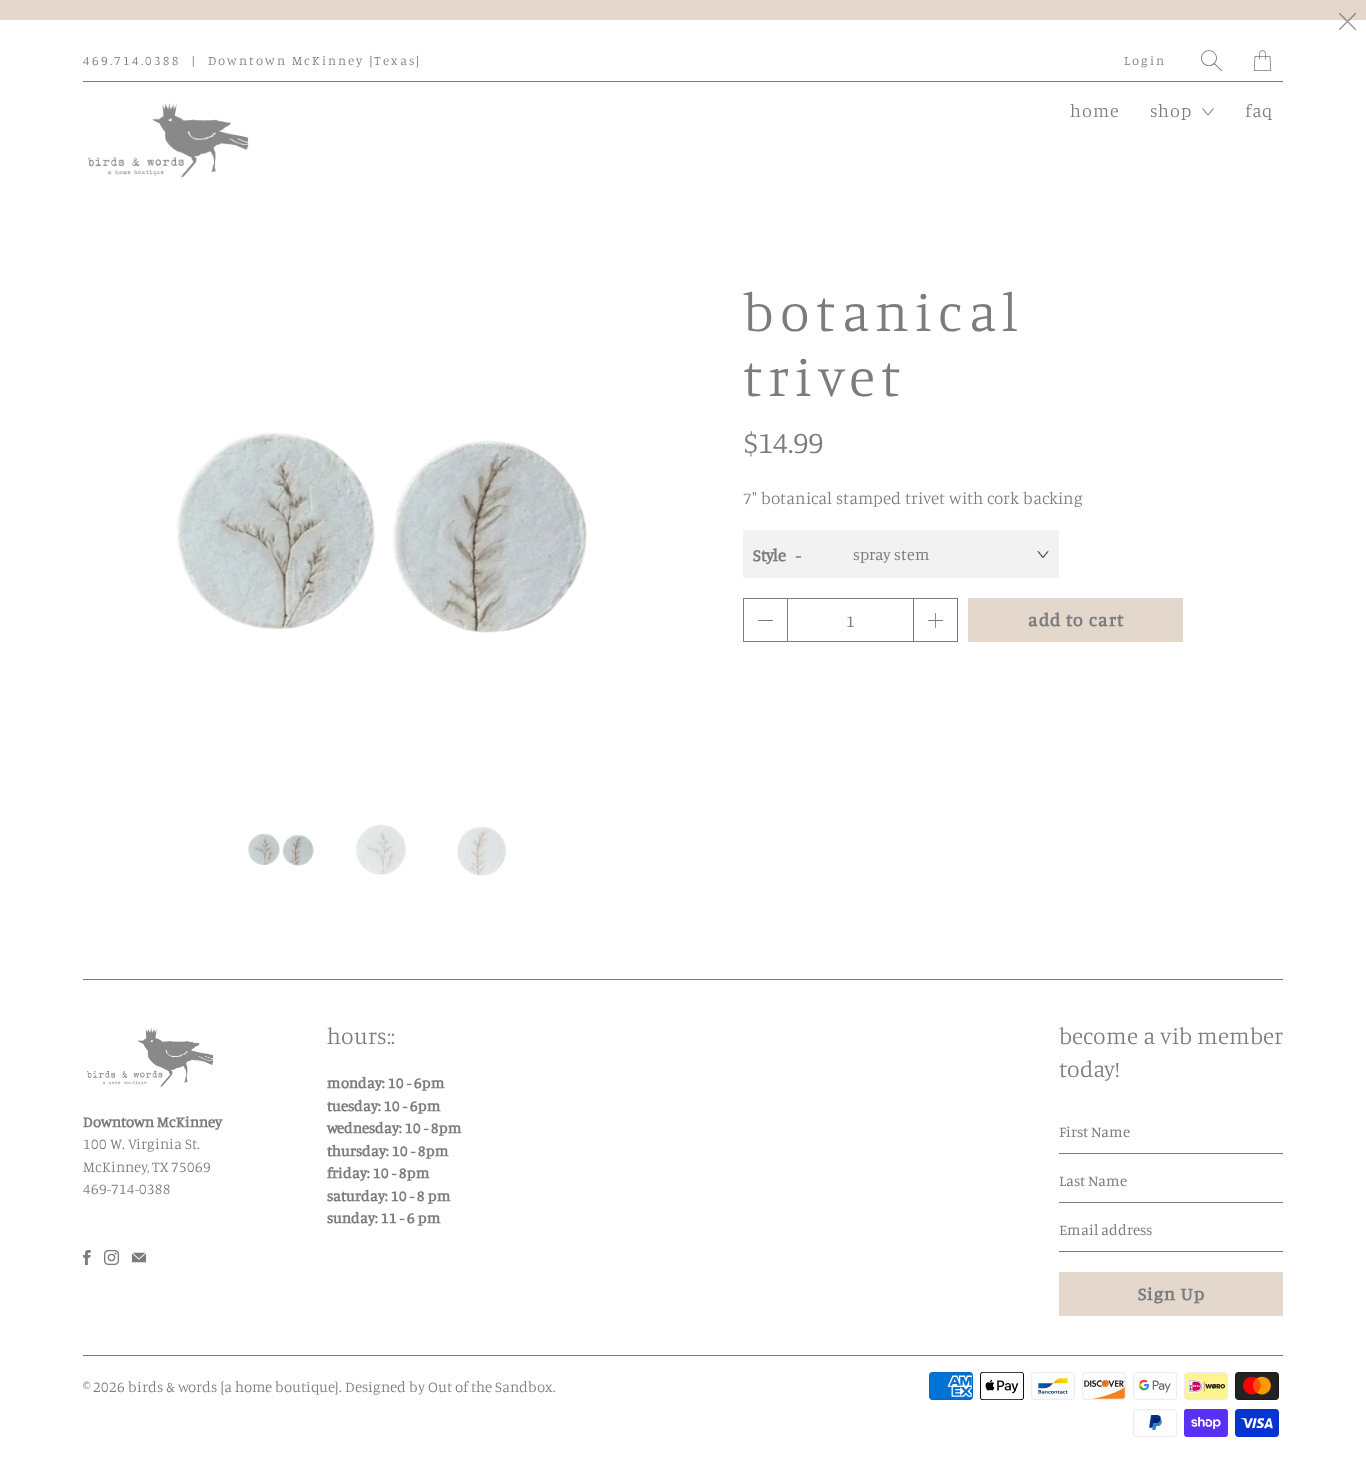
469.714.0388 (132, 60)
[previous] (115, 529)
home (1095, 110)
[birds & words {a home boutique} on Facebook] (87, 1257)
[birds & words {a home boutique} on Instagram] (111, 1257)
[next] (646, 529)
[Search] (1212, 60)
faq (1259, 110)
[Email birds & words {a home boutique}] (139, 1257)
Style (769, 554)
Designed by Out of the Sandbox (449, 1386)
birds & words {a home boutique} (233, 1386)
